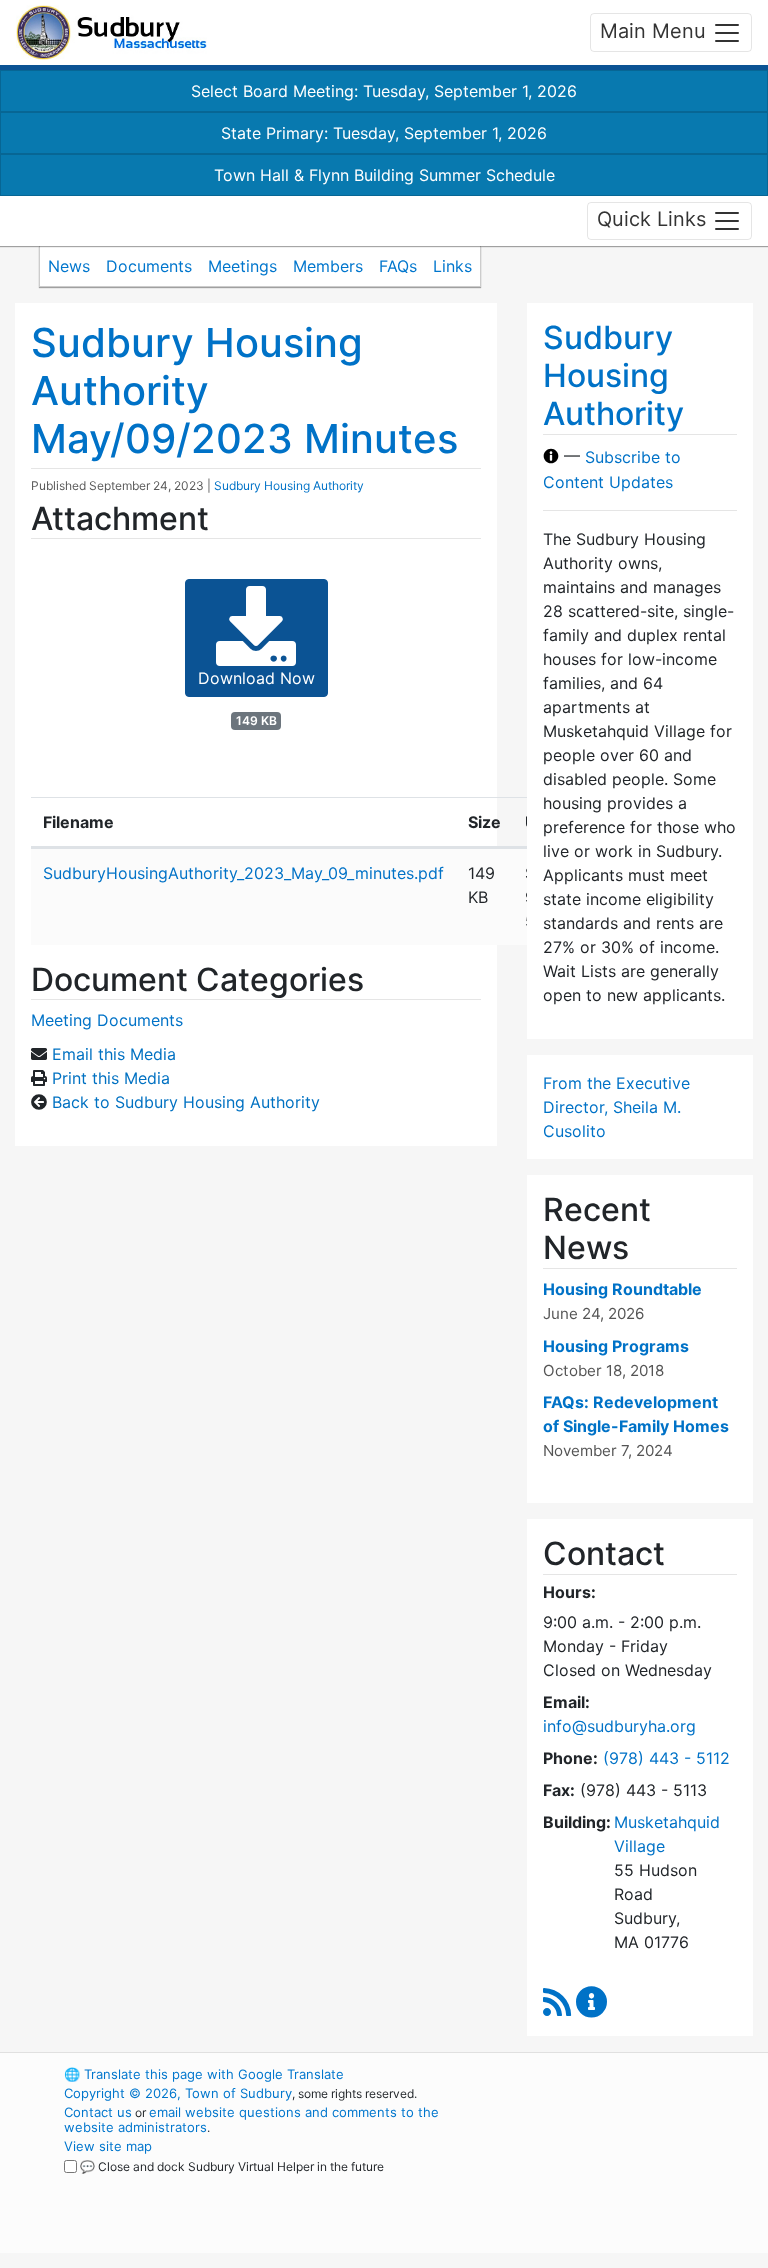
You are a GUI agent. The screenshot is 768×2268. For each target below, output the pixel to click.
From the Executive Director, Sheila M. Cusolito (616, 1107)
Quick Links (654, 219)
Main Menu (656, 31)
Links (452, 266)
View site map (108, 2146)
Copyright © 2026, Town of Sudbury (178, 2093)
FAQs (398, 266)
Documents (149, 266)
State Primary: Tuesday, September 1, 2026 (384, 133)
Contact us (98, 2112)
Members (328, 266)
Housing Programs (616, 1346)
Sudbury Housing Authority (289, 485)
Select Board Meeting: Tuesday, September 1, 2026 (384, 91)
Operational (634, 2184)
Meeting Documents (107, 1020)
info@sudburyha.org (619, 1726)
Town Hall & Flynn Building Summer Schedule (384, 175)
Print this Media (111, 1078)
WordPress (599, 2074)
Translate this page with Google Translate (204, 2074)
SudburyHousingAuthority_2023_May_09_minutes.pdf (243, 873)
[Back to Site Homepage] (111, 32)
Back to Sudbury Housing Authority (186, 1102)
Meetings (242, 266)
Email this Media (114, 1054)
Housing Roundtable (622, 1289)
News (69, 266)
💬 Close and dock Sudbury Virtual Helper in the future (232, 2166)
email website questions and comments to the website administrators (251, 2119)
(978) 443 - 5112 (666, 1758)
